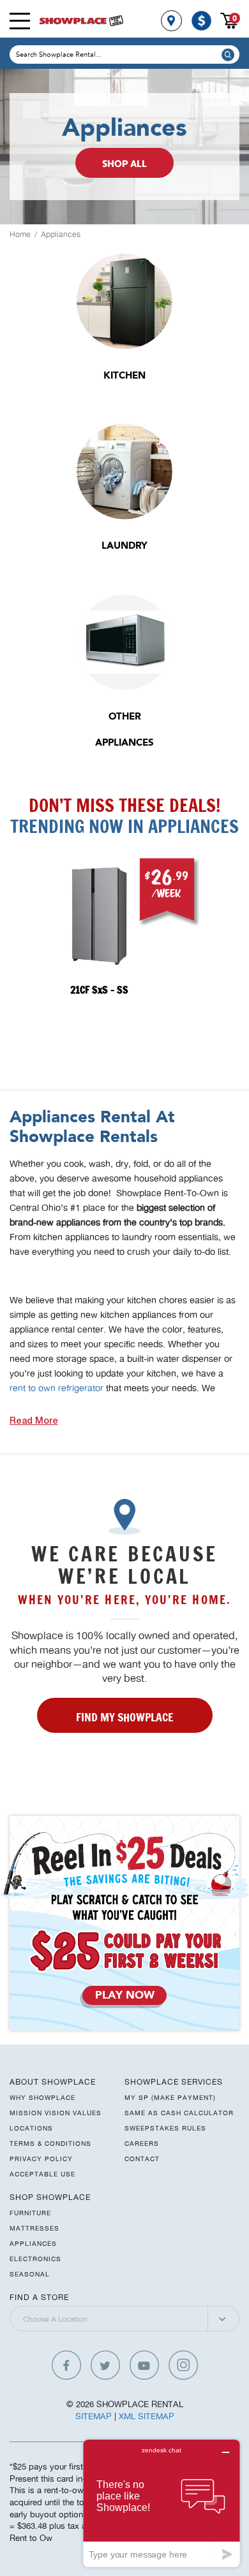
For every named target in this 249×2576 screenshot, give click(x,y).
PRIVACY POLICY (41, 2159)
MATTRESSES (34, 2228)
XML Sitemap (147, 2416)
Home (20, 234)
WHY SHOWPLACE (42, 2097)
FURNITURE (30, 2213)
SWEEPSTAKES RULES (165, 2128)
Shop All (124, 165)
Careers (142, 2143)
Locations (31, 2128)
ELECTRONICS (35, 2259)
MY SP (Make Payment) (170, 2097)
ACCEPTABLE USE (42, 2174)
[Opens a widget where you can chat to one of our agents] (162, 2503)
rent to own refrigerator (57, 1388)
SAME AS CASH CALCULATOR (179, 2113)
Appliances (61, 234)
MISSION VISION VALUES (56, 2113)
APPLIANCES (33, 2243)
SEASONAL (30, 2274)
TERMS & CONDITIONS (50, 2143)
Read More (34, 1422)
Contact (142, 2159)
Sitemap (94, 2416)
